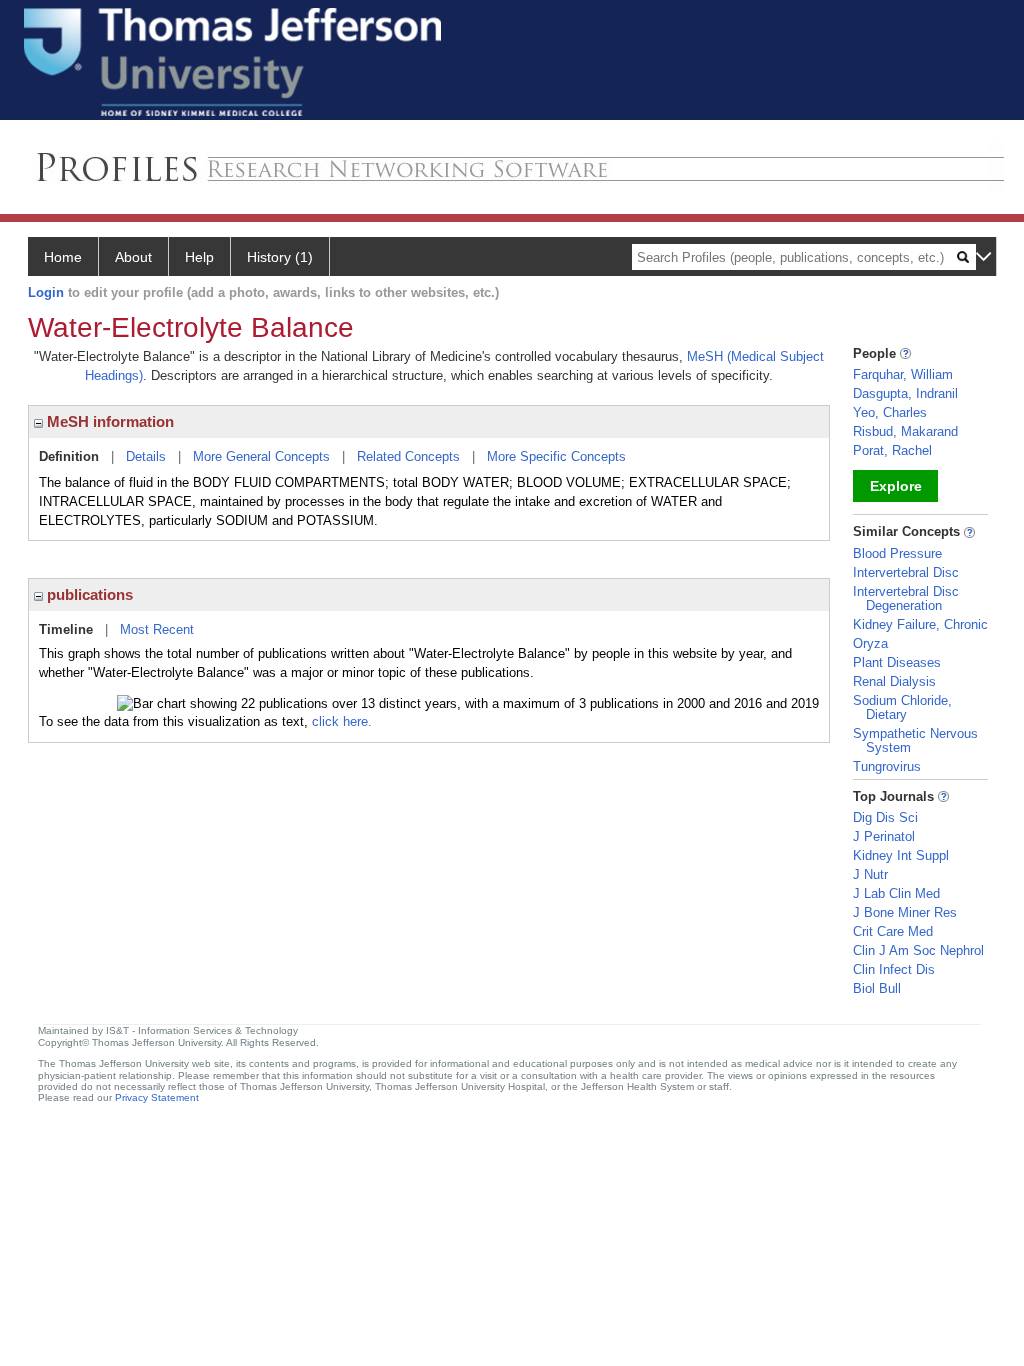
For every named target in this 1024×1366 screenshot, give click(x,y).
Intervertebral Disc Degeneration (906, 598)
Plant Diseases (897, 662)
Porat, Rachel (892, 450)
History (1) (280, 257)
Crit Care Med (893, 931)
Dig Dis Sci (885, 817)
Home (63, 257)
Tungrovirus (887, 766)
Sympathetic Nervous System (915, 740)
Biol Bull (877, 988)
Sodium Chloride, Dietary (902, 707)
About (133, 257)
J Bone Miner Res (905, 912)
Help (199, 257)
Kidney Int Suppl (901, 855)
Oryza (870, 643)
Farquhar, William (903, 374)
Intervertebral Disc (906, 572)
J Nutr (870, 874)
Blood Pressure (897, 553)
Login (46, 292)
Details (146, 456)
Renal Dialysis (894, 681)
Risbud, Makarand (905, 431)
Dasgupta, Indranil (905, 393)
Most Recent (157, 629)
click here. (342, 721)
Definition (69, 456)
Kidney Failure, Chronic (920, 624)
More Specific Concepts (556, 456)
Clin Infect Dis (894, 969)
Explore (896, 486)
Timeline (66, 629)
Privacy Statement (157, 1097)
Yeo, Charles (890, 412)
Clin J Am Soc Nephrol (918, 950)
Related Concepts (408, 456)
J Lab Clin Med (896, 893)
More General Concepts (261, 456)
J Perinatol (884, 836)
